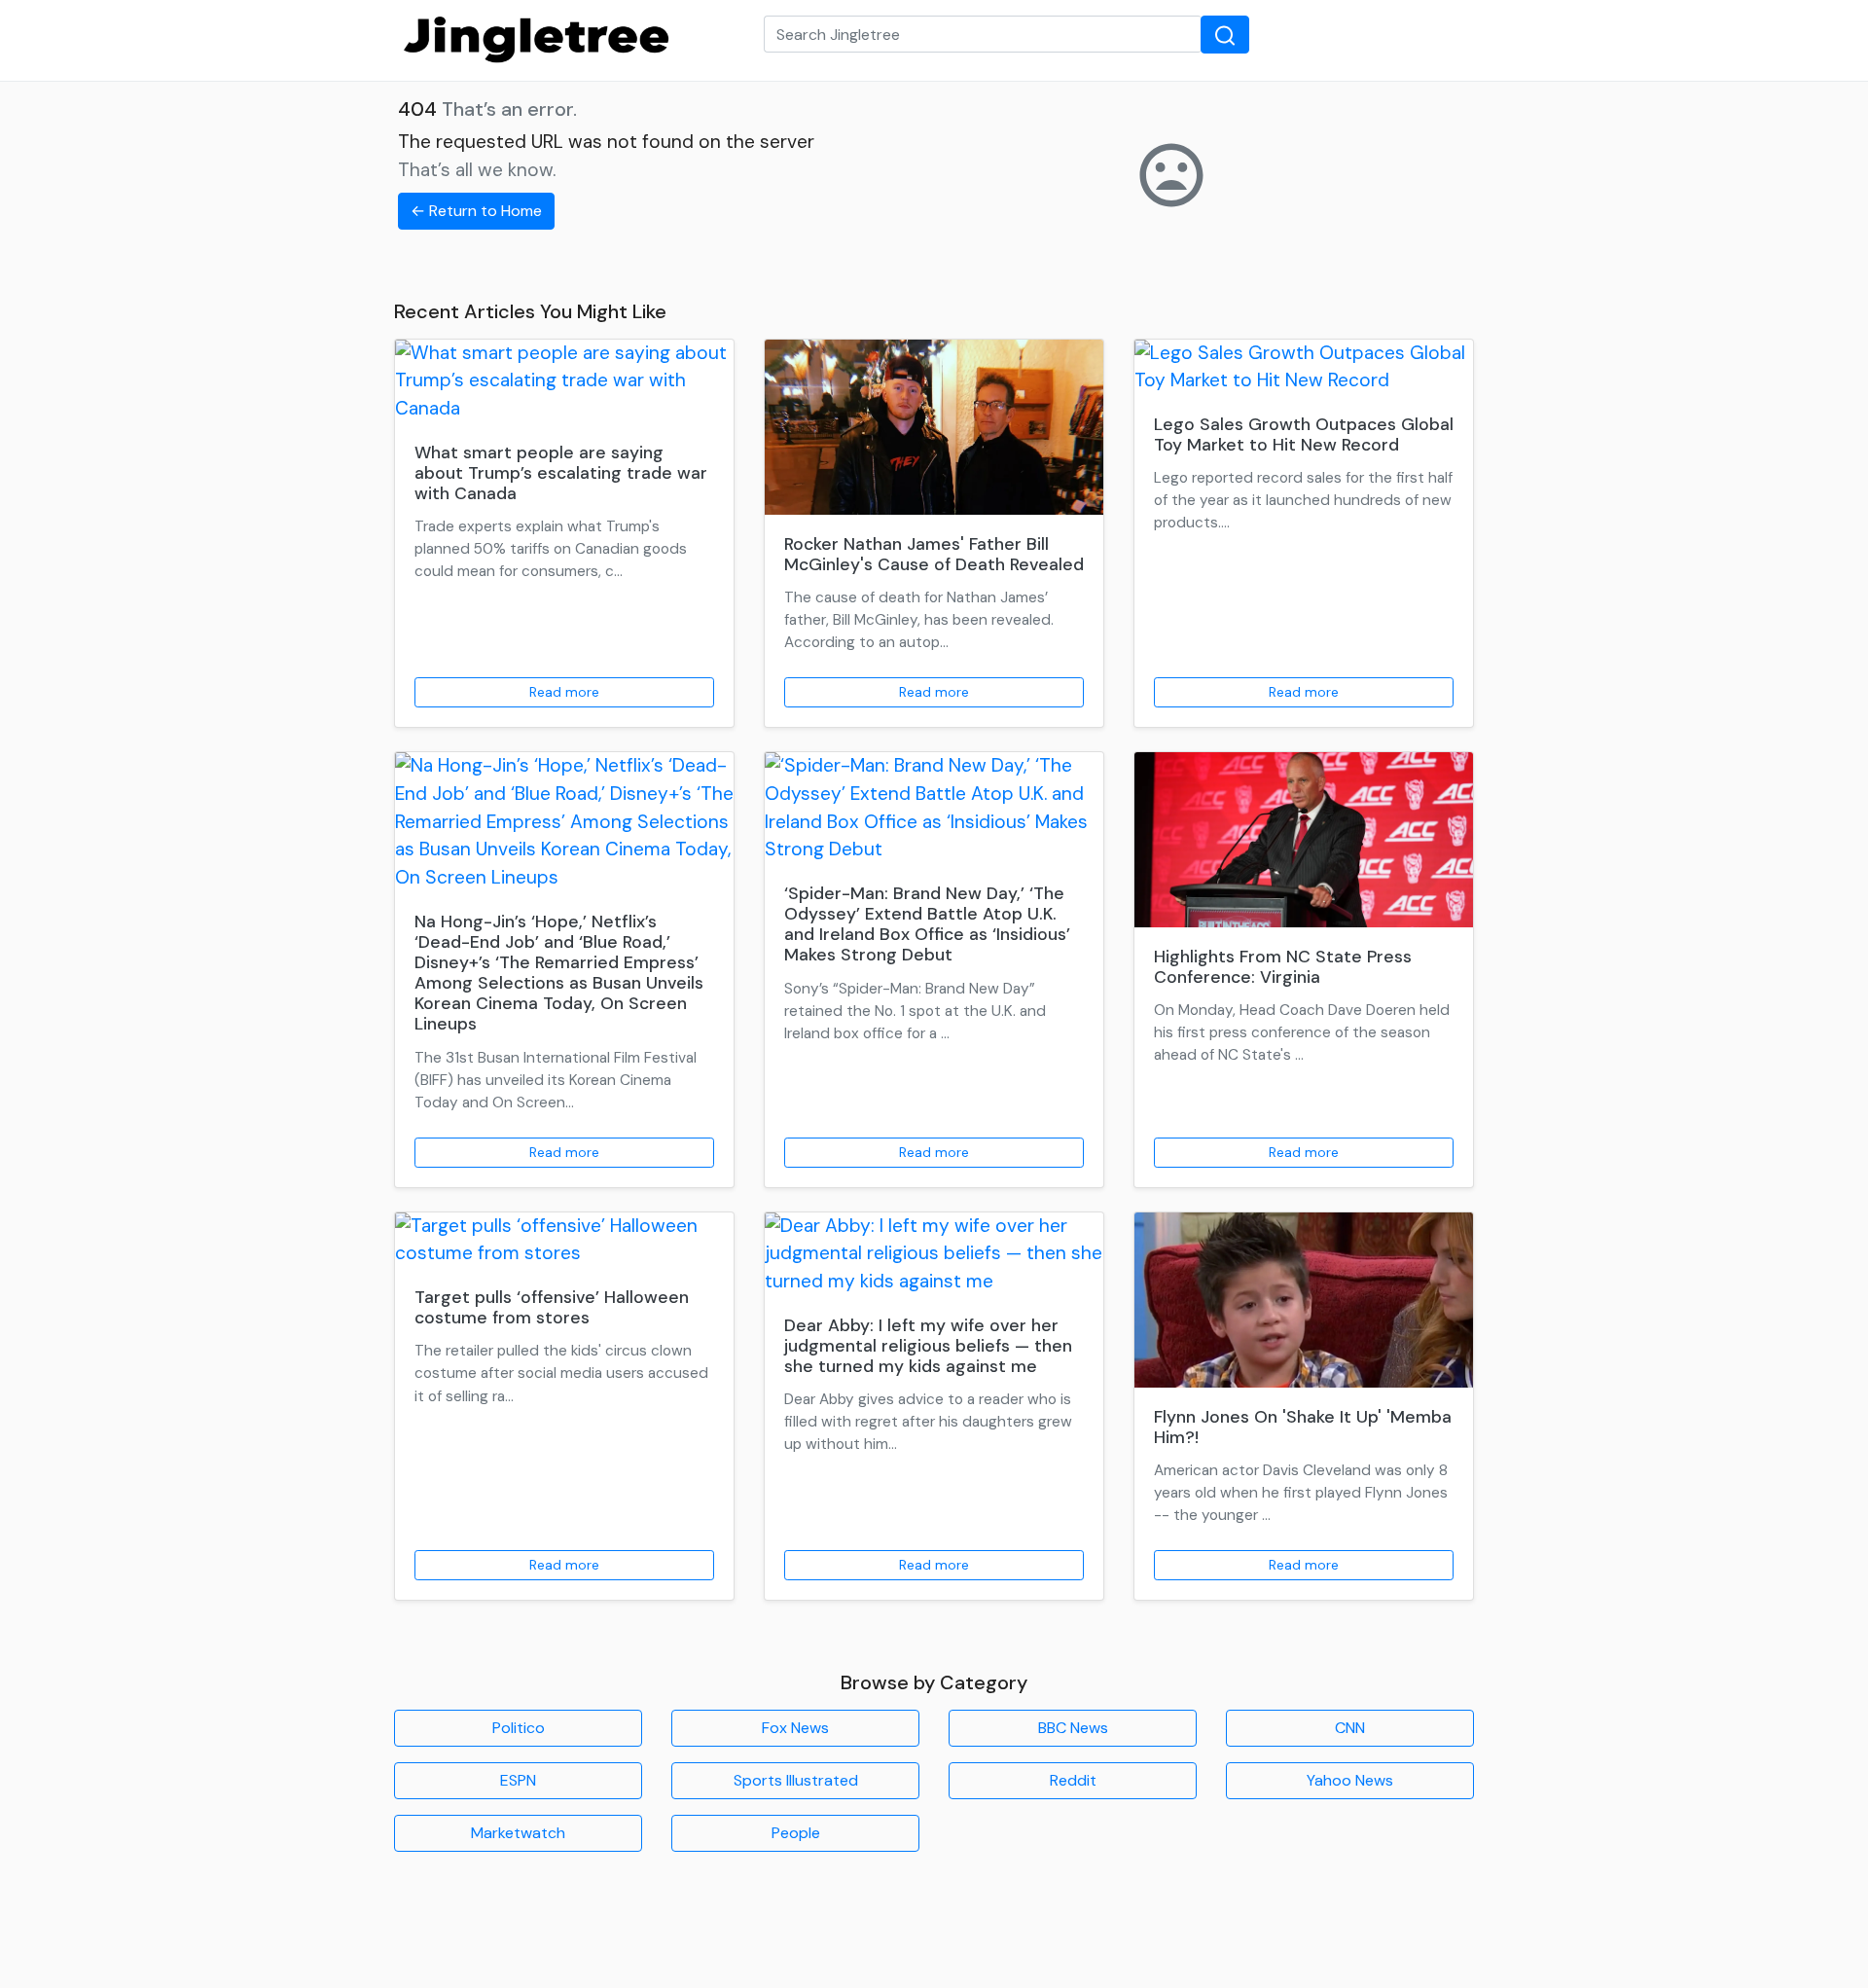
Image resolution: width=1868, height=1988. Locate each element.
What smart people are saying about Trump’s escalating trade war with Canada (561, 473)
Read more (564, 692)
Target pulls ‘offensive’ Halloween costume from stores (552, 1307)
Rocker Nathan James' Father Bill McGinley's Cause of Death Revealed (934, 554)
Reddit (1073, 1780)
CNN (1350, 1728)
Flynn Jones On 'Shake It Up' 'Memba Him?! (1303, 1427)
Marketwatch (518, 1833)
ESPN (518, 1780)
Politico (519, 1728)
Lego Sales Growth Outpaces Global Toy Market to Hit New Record (1304, 434)
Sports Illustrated (796, 1780)
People (796, 1833)
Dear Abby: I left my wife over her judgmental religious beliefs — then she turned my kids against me (928, 1346)
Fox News (795, 1728)
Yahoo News (1350, 1780)
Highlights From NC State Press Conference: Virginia (1283, 967)
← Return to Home (476, 211)
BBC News (1073, 1728)
